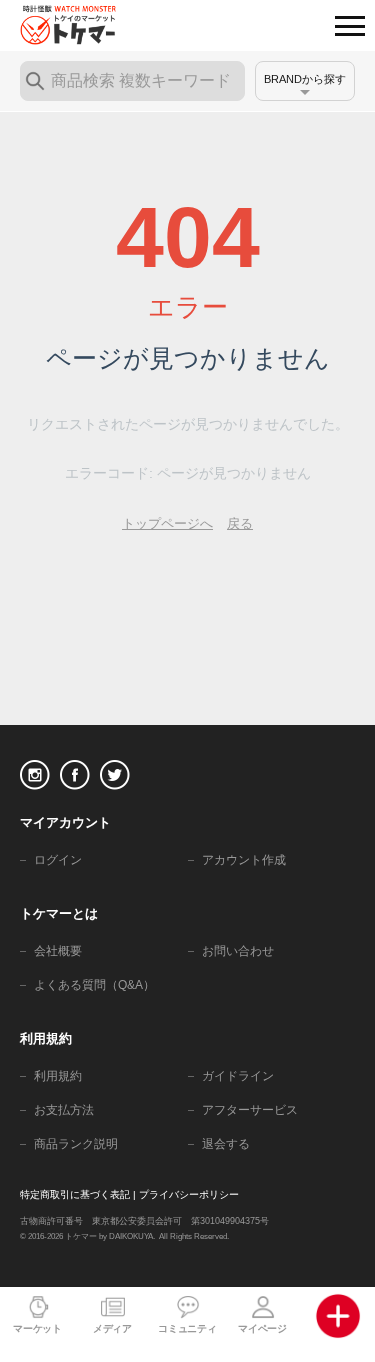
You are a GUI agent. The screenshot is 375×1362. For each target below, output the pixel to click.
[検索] (35, 81)
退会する (226, 1144)
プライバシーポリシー (189, 1194)
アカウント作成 (244, 860)
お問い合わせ (238, 951)
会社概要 (58, 951)
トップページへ (167, 523)
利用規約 (58, 1076)
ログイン (58, 860)
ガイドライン (238, 1076)
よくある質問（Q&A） (94, 985)
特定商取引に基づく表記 (75, 1194)
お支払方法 (64, 1110)
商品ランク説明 (76, 1144)
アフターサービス (250, 1110)
